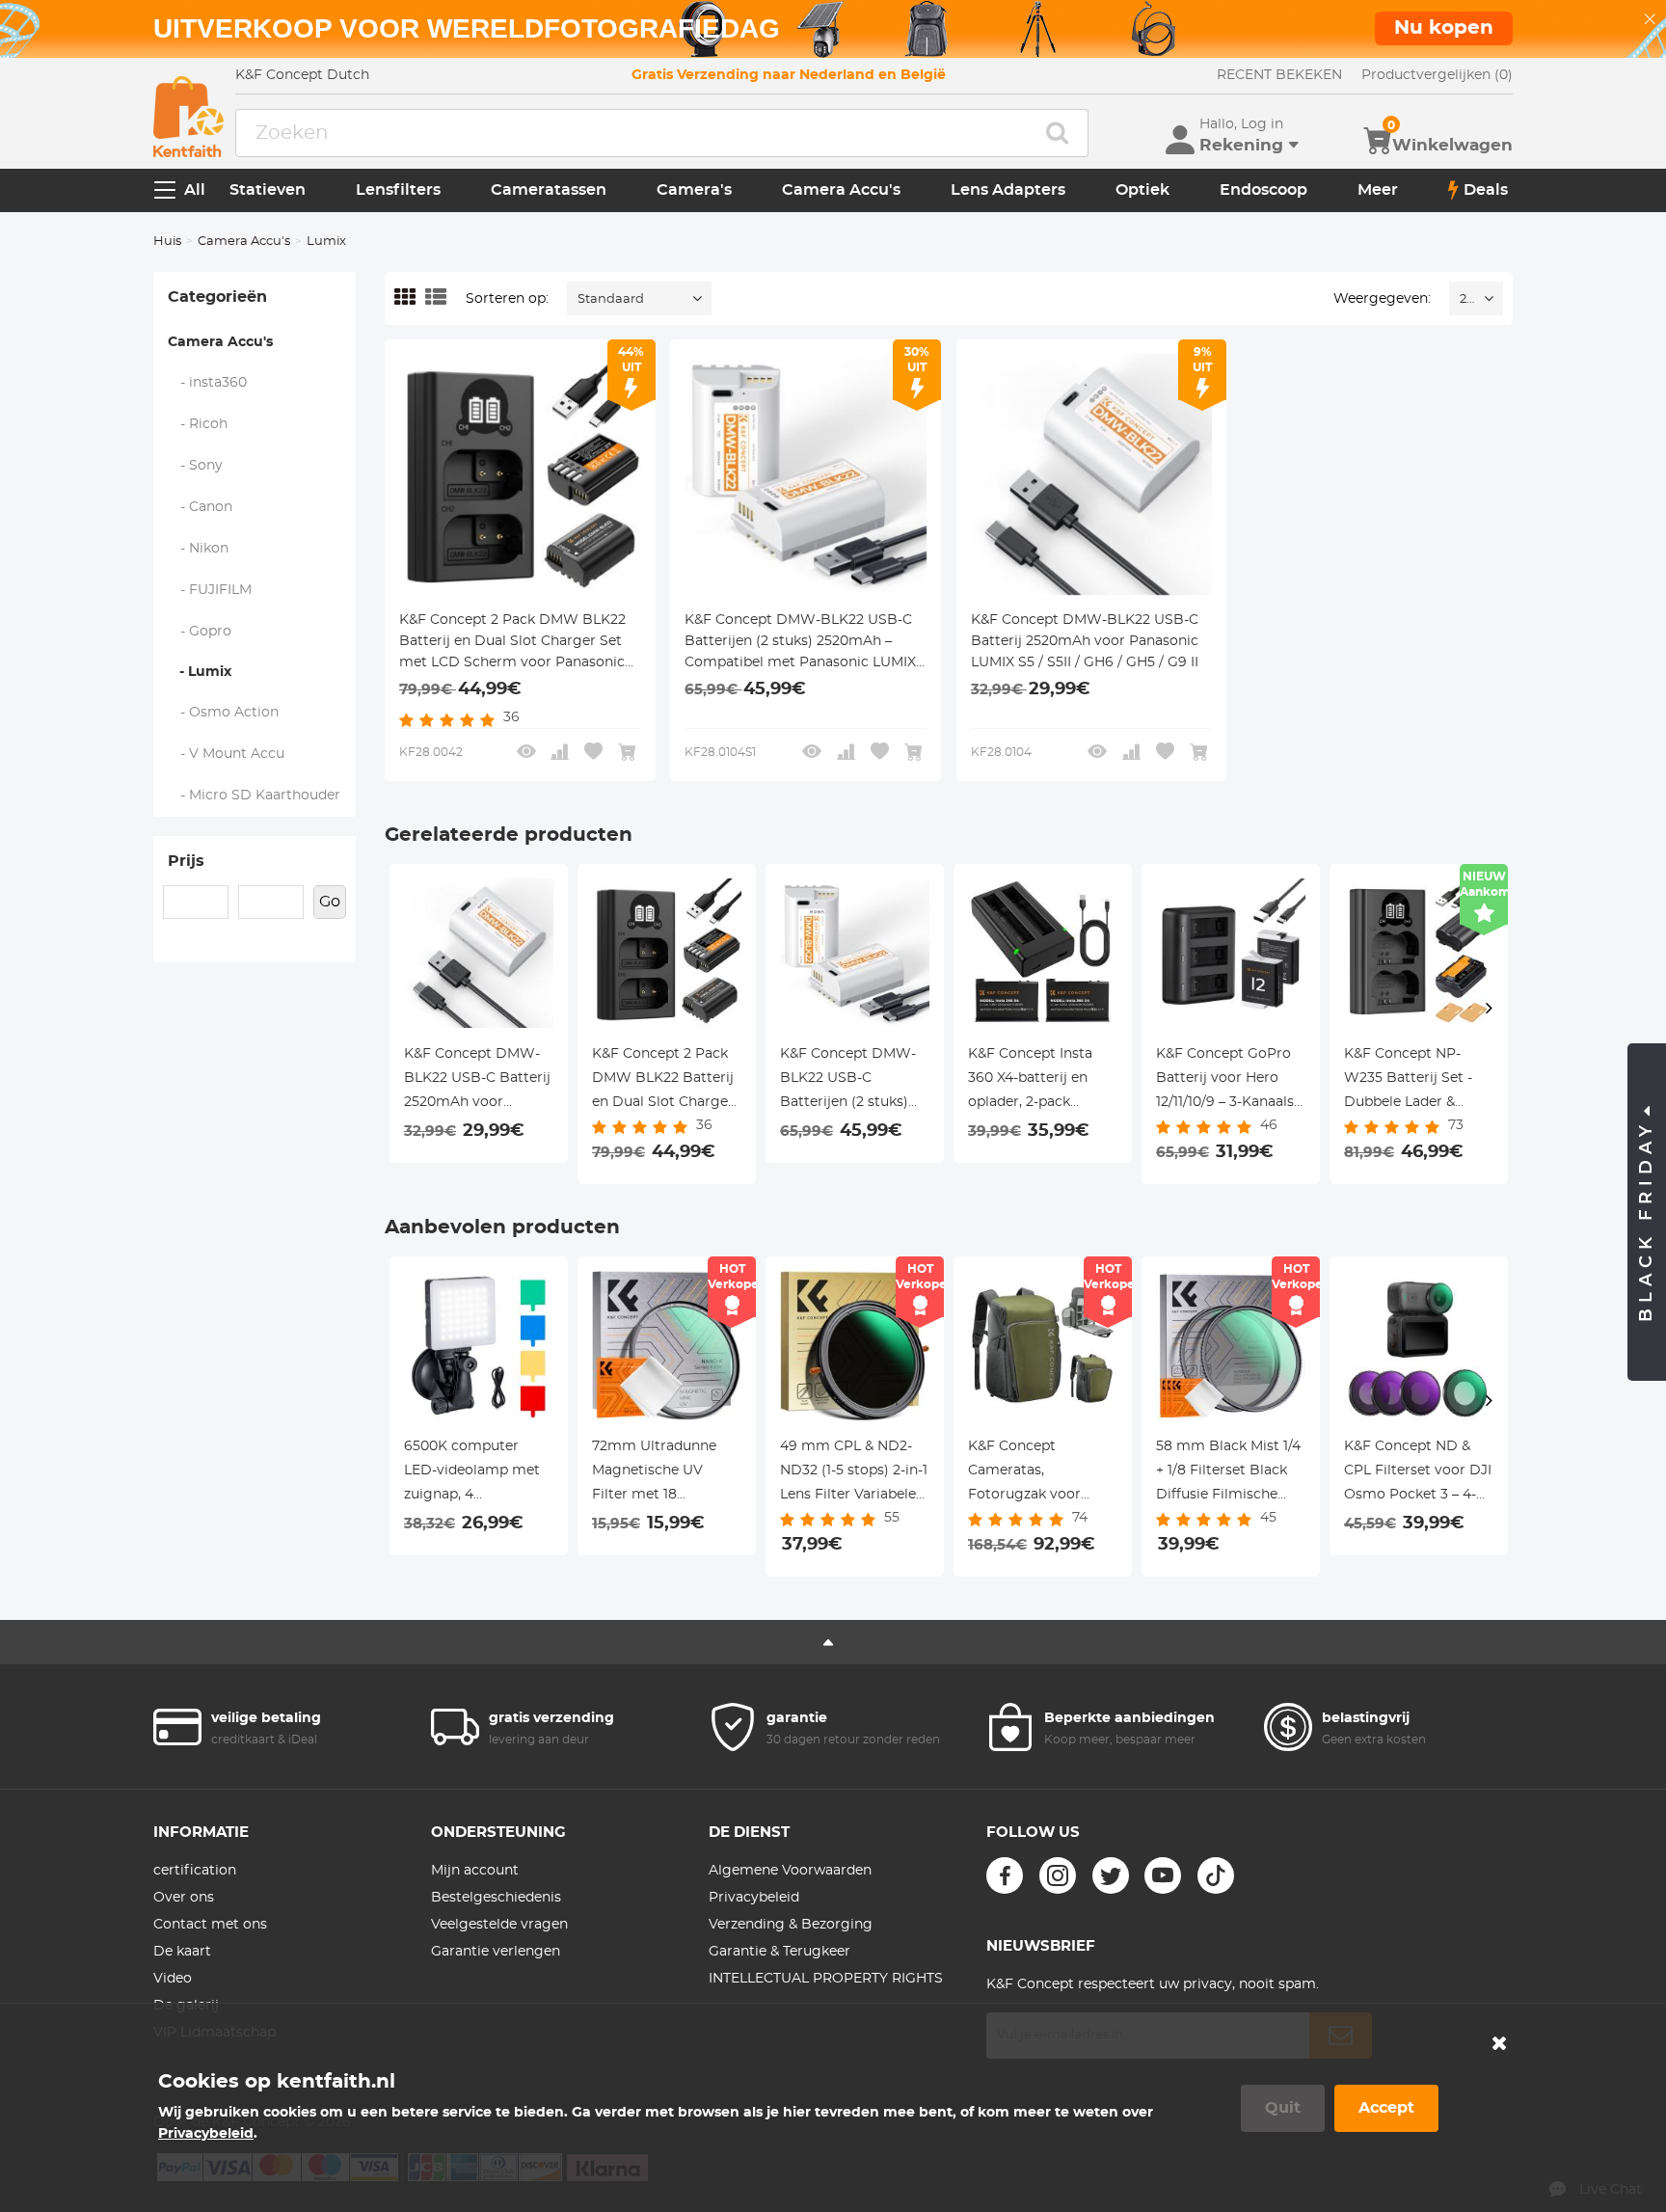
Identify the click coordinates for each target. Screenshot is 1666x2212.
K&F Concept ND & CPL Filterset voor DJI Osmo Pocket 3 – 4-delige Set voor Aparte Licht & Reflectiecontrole (1418, 1473)
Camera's (694, 190)
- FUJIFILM (210, 590)
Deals (1486, 190)
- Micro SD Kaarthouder (255, 796)
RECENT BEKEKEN (1279, 75)
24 (1467, 299)
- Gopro (200, 632)
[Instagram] (1058, 1875)
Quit (1283, 2108)
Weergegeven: (1382, 299)
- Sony (196, 466)
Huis (167, 242)
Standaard (611, 299)
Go (330, 902)
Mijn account (475, 1871)
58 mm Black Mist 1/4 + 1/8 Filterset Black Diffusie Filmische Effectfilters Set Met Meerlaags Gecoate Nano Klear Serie (1228, 1473)
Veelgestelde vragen (499, 1925)
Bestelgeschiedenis (496, 1898)
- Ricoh (198, 424)
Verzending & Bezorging (791, 1925)
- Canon (201, 507)
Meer (1378, 190)
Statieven (268, 190)
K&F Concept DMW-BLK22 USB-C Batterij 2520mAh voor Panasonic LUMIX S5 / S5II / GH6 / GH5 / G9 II (1085, 641)
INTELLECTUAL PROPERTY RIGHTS (826, 1979)
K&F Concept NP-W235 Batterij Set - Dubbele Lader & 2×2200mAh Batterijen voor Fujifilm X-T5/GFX (1408, 1081)
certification (195, 1871)
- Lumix (200, 672)
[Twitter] (1111, 1875)
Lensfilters (398, 190)
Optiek (1142, 190)
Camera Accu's (841, 190)
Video (173, 1979)
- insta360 (208, 383)
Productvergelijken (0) (1437, 75)
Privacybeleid (754, 1898)
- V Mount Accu (227, 754)
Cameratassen (549, 190)
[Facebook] (1005, 1875)
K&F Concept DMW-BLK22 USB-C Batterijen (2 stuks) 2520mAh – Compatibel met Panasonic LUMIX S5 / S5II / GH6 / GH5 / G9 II (800, 643)
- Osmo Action (224, 713)
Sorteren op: (507, 299)
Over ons (184, 1898)
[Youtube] (1163, 1875)
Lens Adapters (1008, 190)
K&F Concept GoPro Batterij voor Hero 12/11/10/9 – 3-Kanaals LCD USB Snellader (1225, 1081)
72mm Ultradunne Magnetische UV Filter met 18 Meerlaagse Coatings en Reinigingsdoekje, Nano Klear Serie (663, 1473)
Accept (1386, 2108)
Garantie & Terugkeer (779, 1952)
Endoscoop (1263, 190)
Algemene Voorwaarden (790, 1871)
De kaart (182, 1952)
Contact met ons (210, 1925)
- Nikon (199, 549)
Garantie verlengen (496, 1952)
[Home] (188, 117)
